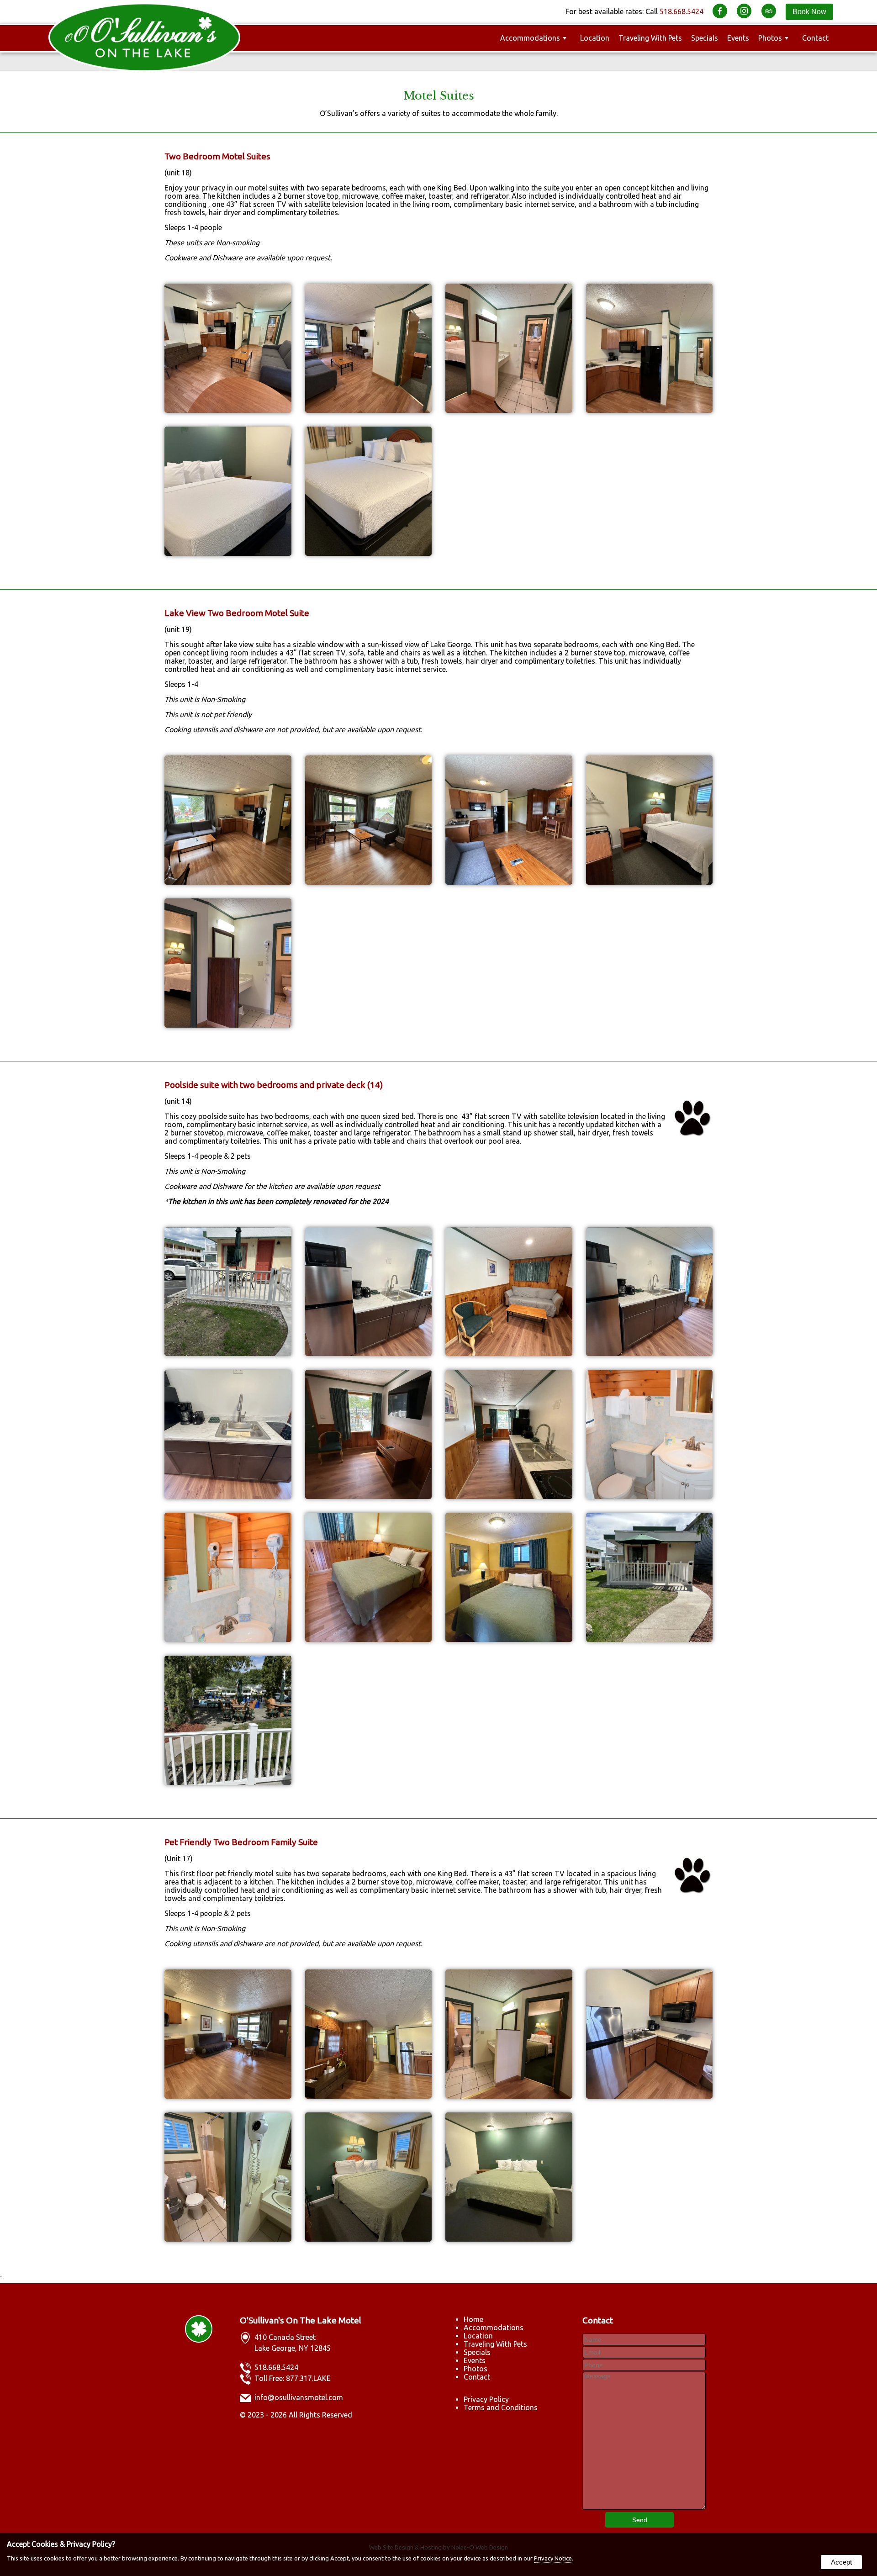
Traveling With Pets (650, 38)
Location (595, 38)
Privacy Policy (486, 2399)
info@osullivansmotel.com (299, 2397)
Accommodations (530, 38)
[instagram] (748, 11)
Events (738, 38)
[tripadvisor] (773, 11)
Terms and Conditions (501, 2407)
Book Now (809, 12)
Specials (705, 38)
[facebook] (724, 11)
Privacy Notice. (554, 2558)
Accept (841, 2562)
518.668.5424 (682, 11)
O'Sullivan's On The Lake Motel (301, 2320)
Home (473, 2319)
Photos (770, 38)
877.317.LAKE (308, 2378)
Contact (815, 38)
